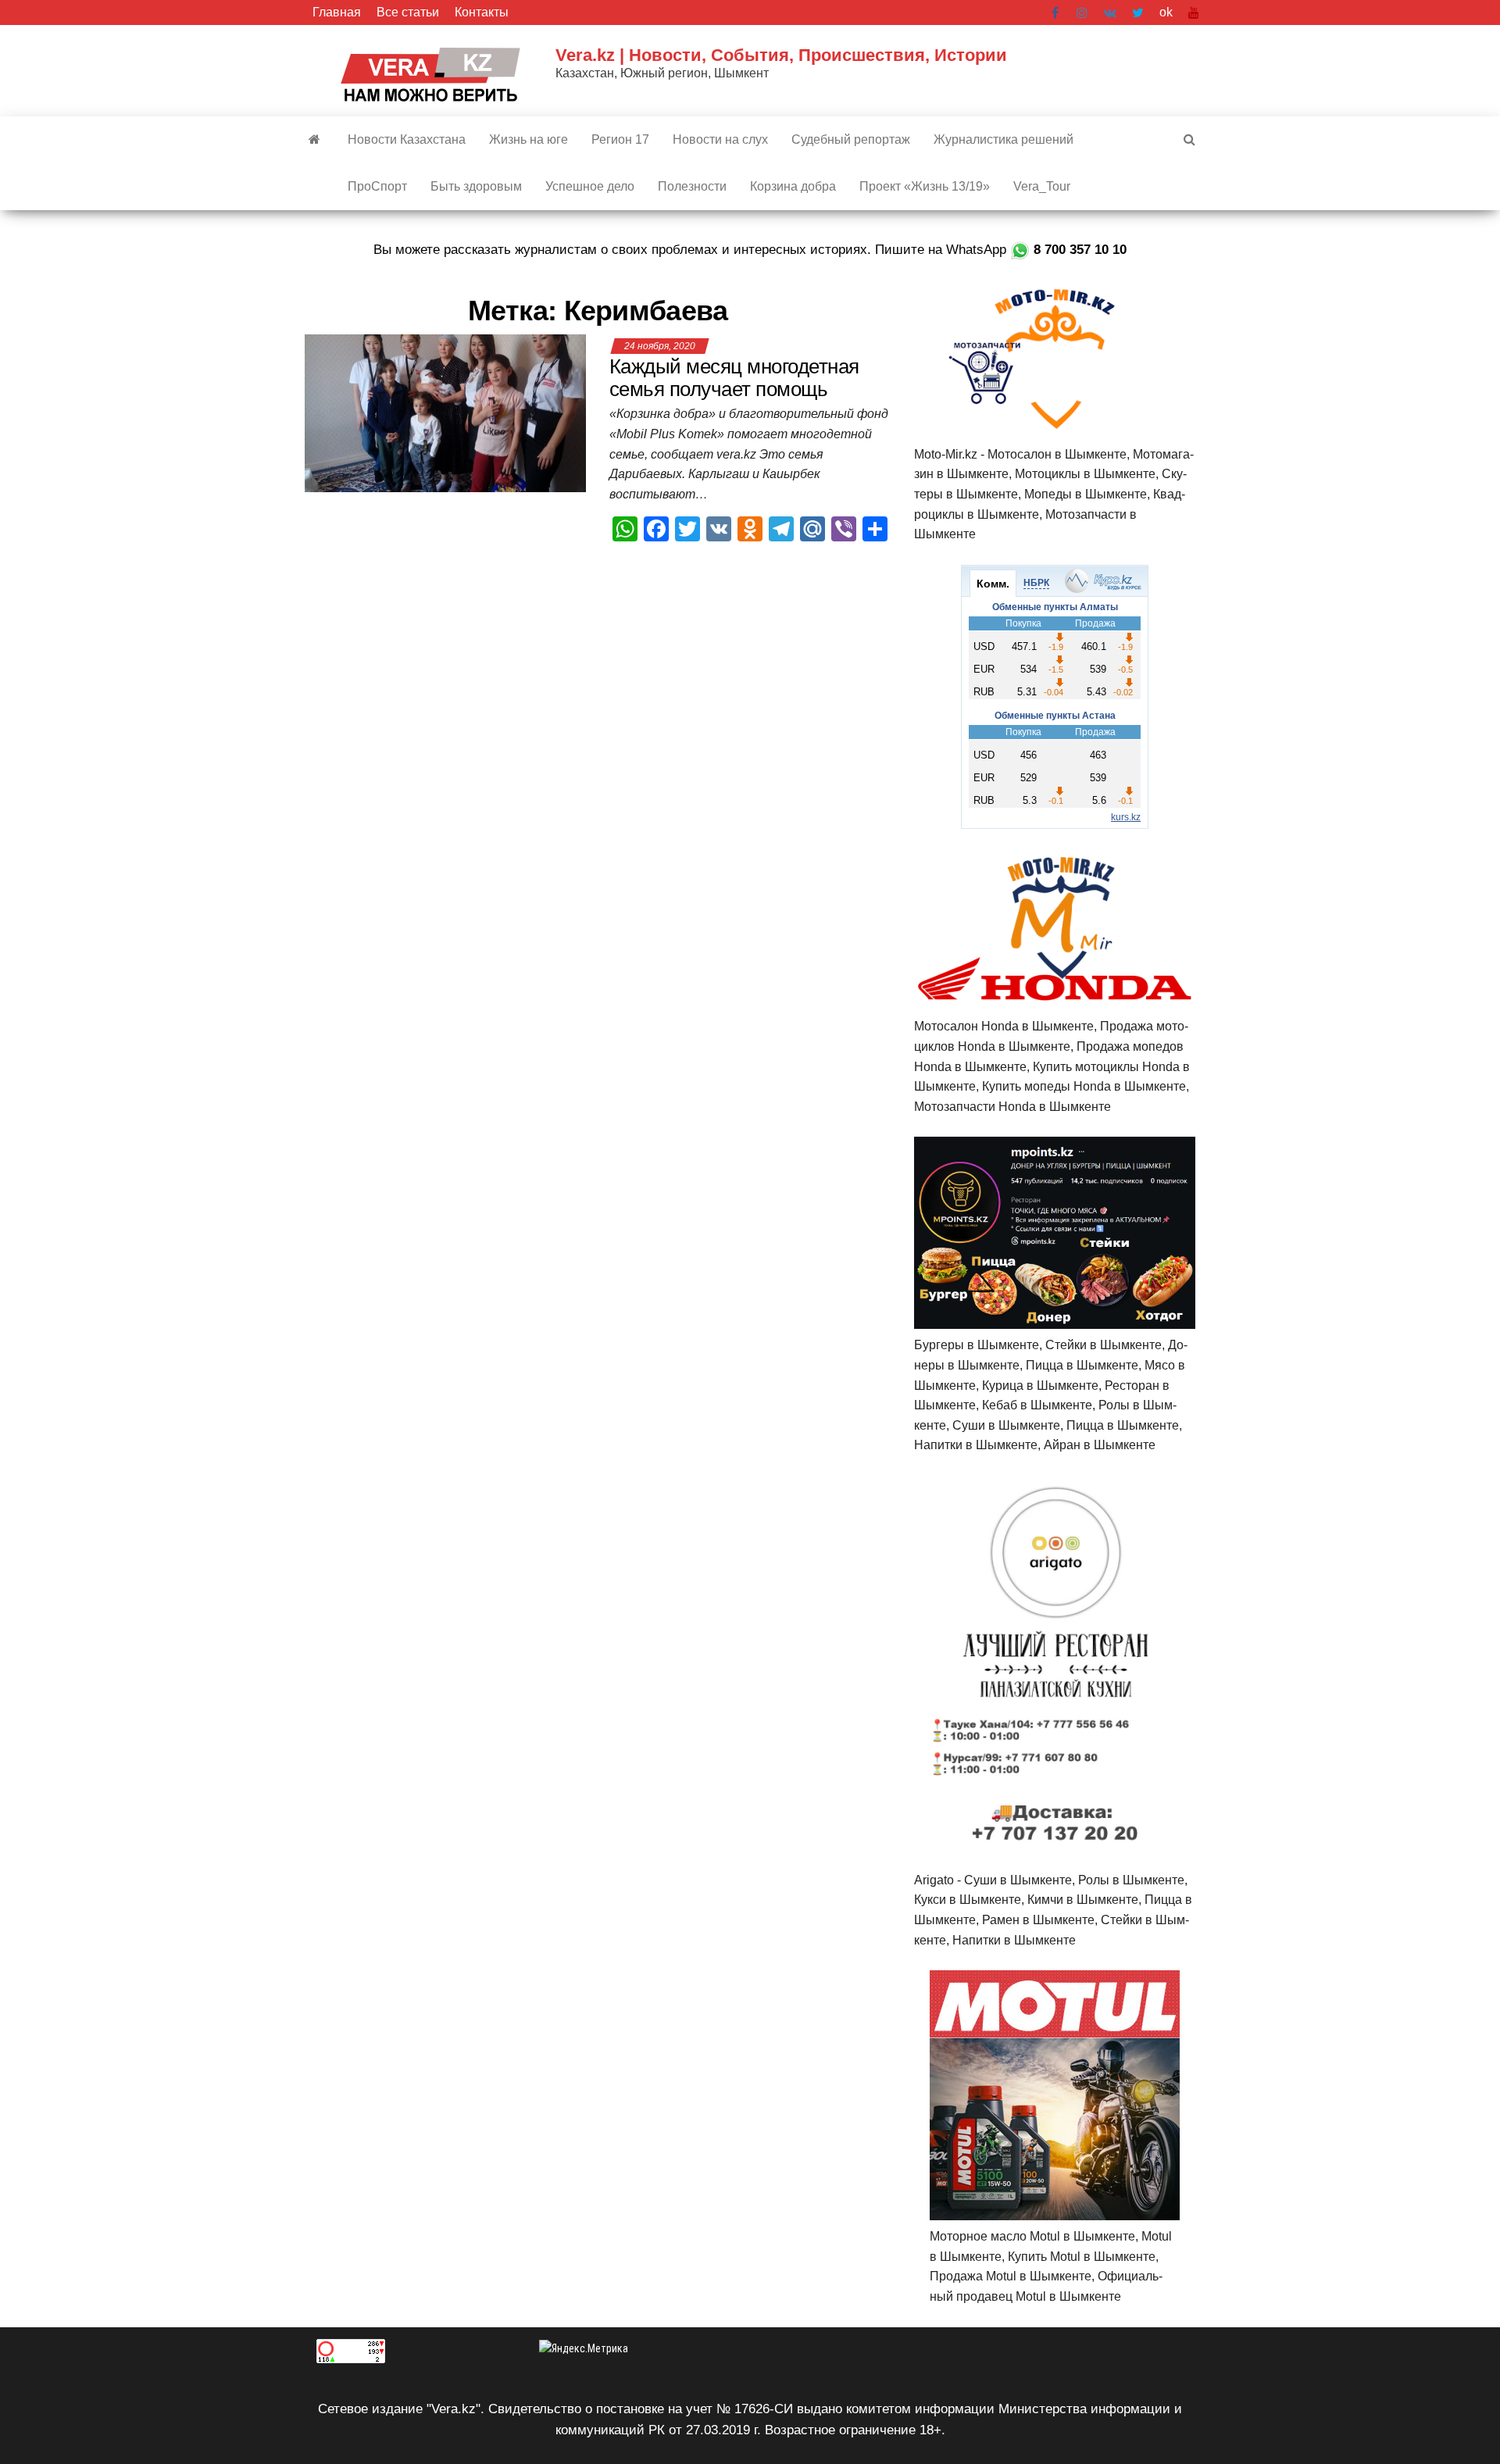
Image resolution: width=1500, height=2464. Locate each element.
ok (1166, 12)
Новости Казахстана (407, 139)
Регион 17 (620, 139)
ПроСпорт (377, 186)
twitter (1138, 12)
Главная (337, 12)
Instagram (1082, 12)
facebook (1056, 12)
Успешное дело (590, 186)
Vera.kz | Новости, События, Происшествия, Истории (781, 55)
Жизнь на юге (529, 139)
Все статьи (408, 12)
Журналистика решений (1004, 139)
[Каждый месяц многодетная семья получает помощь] (445, 413)
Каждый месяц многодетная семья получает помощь (734, 378)
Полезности (692, 186)
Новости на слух (720, 139)
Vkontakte (1110, 12)
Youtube (1194, 12)
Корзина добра (793, 186)
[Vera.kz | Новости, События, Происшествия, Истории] (314, 140)
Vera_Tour (1042, 186)
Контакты (482, 12)
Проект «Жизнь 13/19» (925, 186)
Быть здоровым (476, 186)
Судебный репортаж (851, 139)
